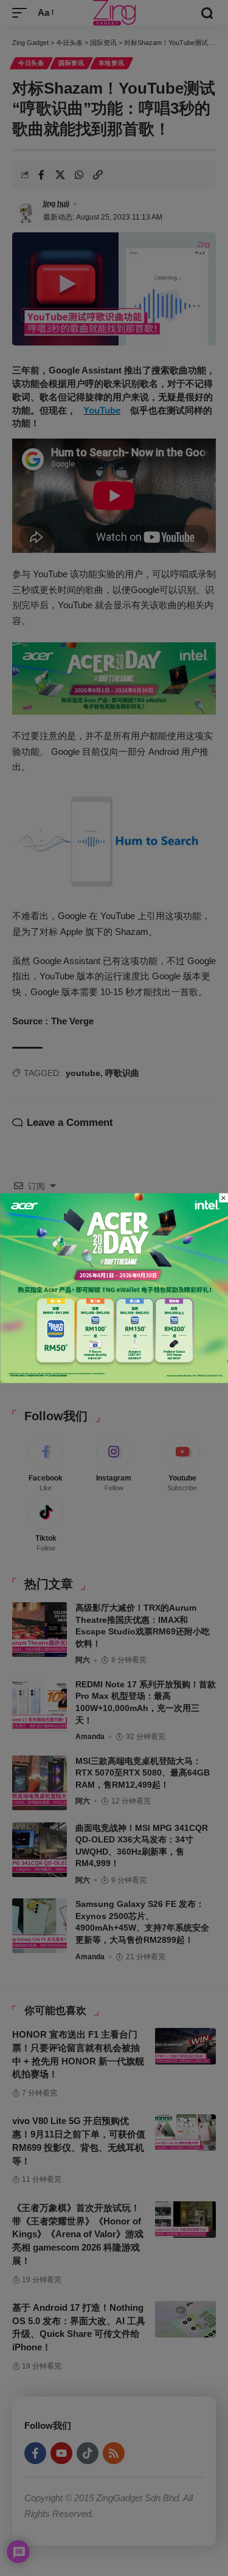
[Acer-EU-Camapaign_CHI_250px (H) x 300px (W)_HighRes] (114, 1287)
